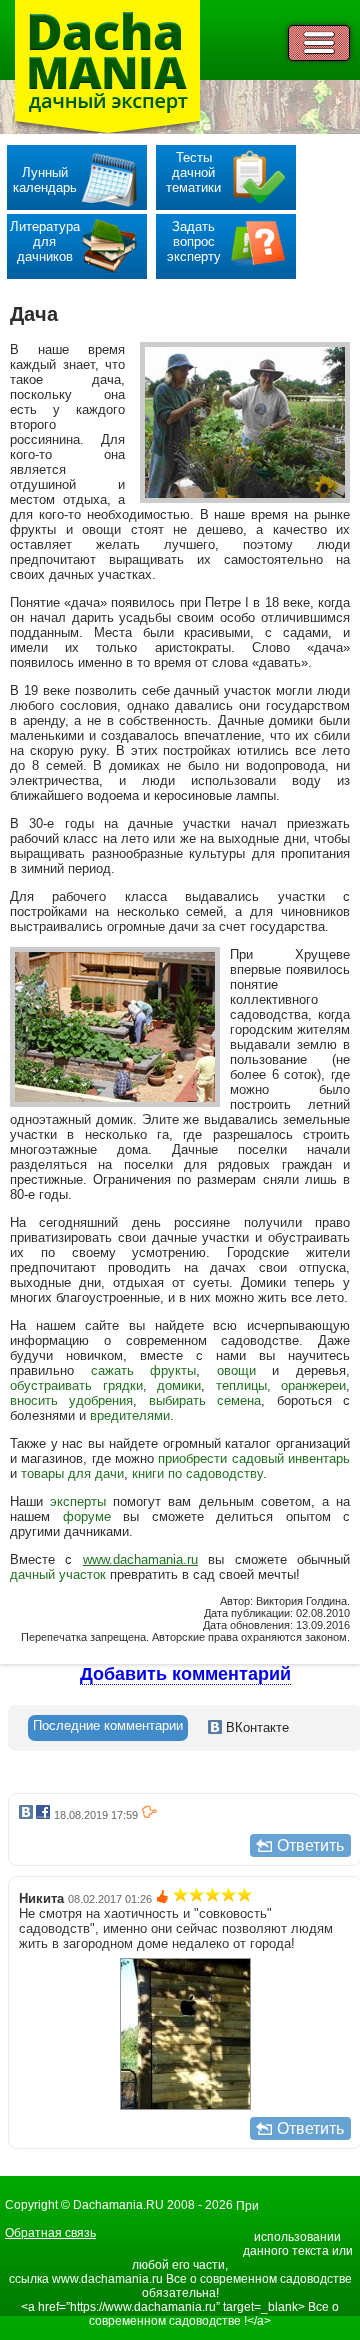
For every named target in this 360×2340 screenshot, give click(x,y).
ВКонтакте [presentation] (255, 1727)
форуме (87, 1516)
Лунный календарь (45, 180)
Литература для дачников (45, 241)
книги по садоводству (197, 1473)
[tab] (108, 1728)
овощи (236, 1370)
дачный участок (58, 1574)
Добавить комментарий (185, 1674)
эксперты (78, 1501)
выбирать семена (205, 1400)
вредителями (130, 1415)
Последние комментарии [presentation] (108, 1725)
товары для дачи (72, 1473)
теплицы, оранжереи (281, 1385)
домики (179, 1385)
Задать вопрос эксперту (194, 241)
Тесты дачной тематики (193, 172)
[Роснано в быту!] (185, 2105)
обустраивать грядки (76, 1385)
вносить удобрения (71, 1400)
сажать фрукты (144, 1370)
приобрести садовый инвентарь (254, 1458)
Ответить (310, 1845)
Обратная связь (50, 2233)
